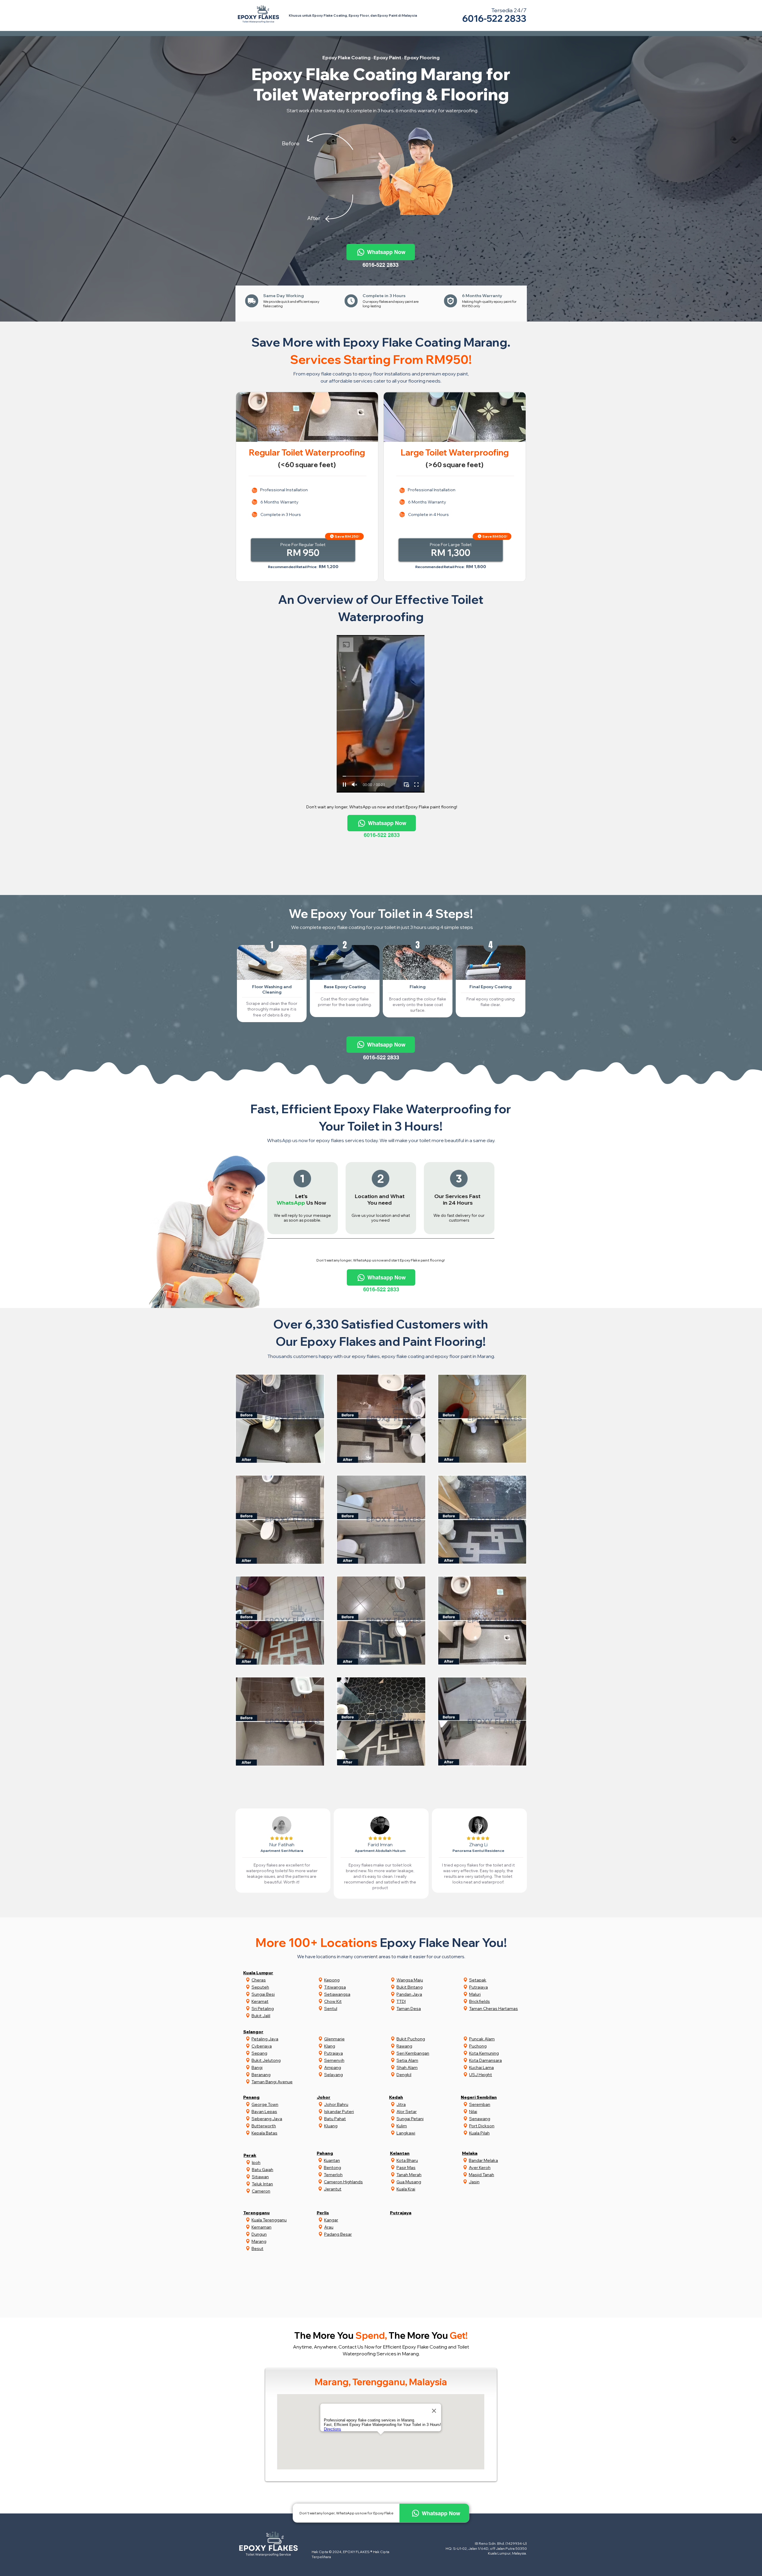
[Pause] (344, 785)
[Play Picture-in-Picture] (406, 785)
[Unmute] (355, 785)
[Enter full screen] (416, 785)
